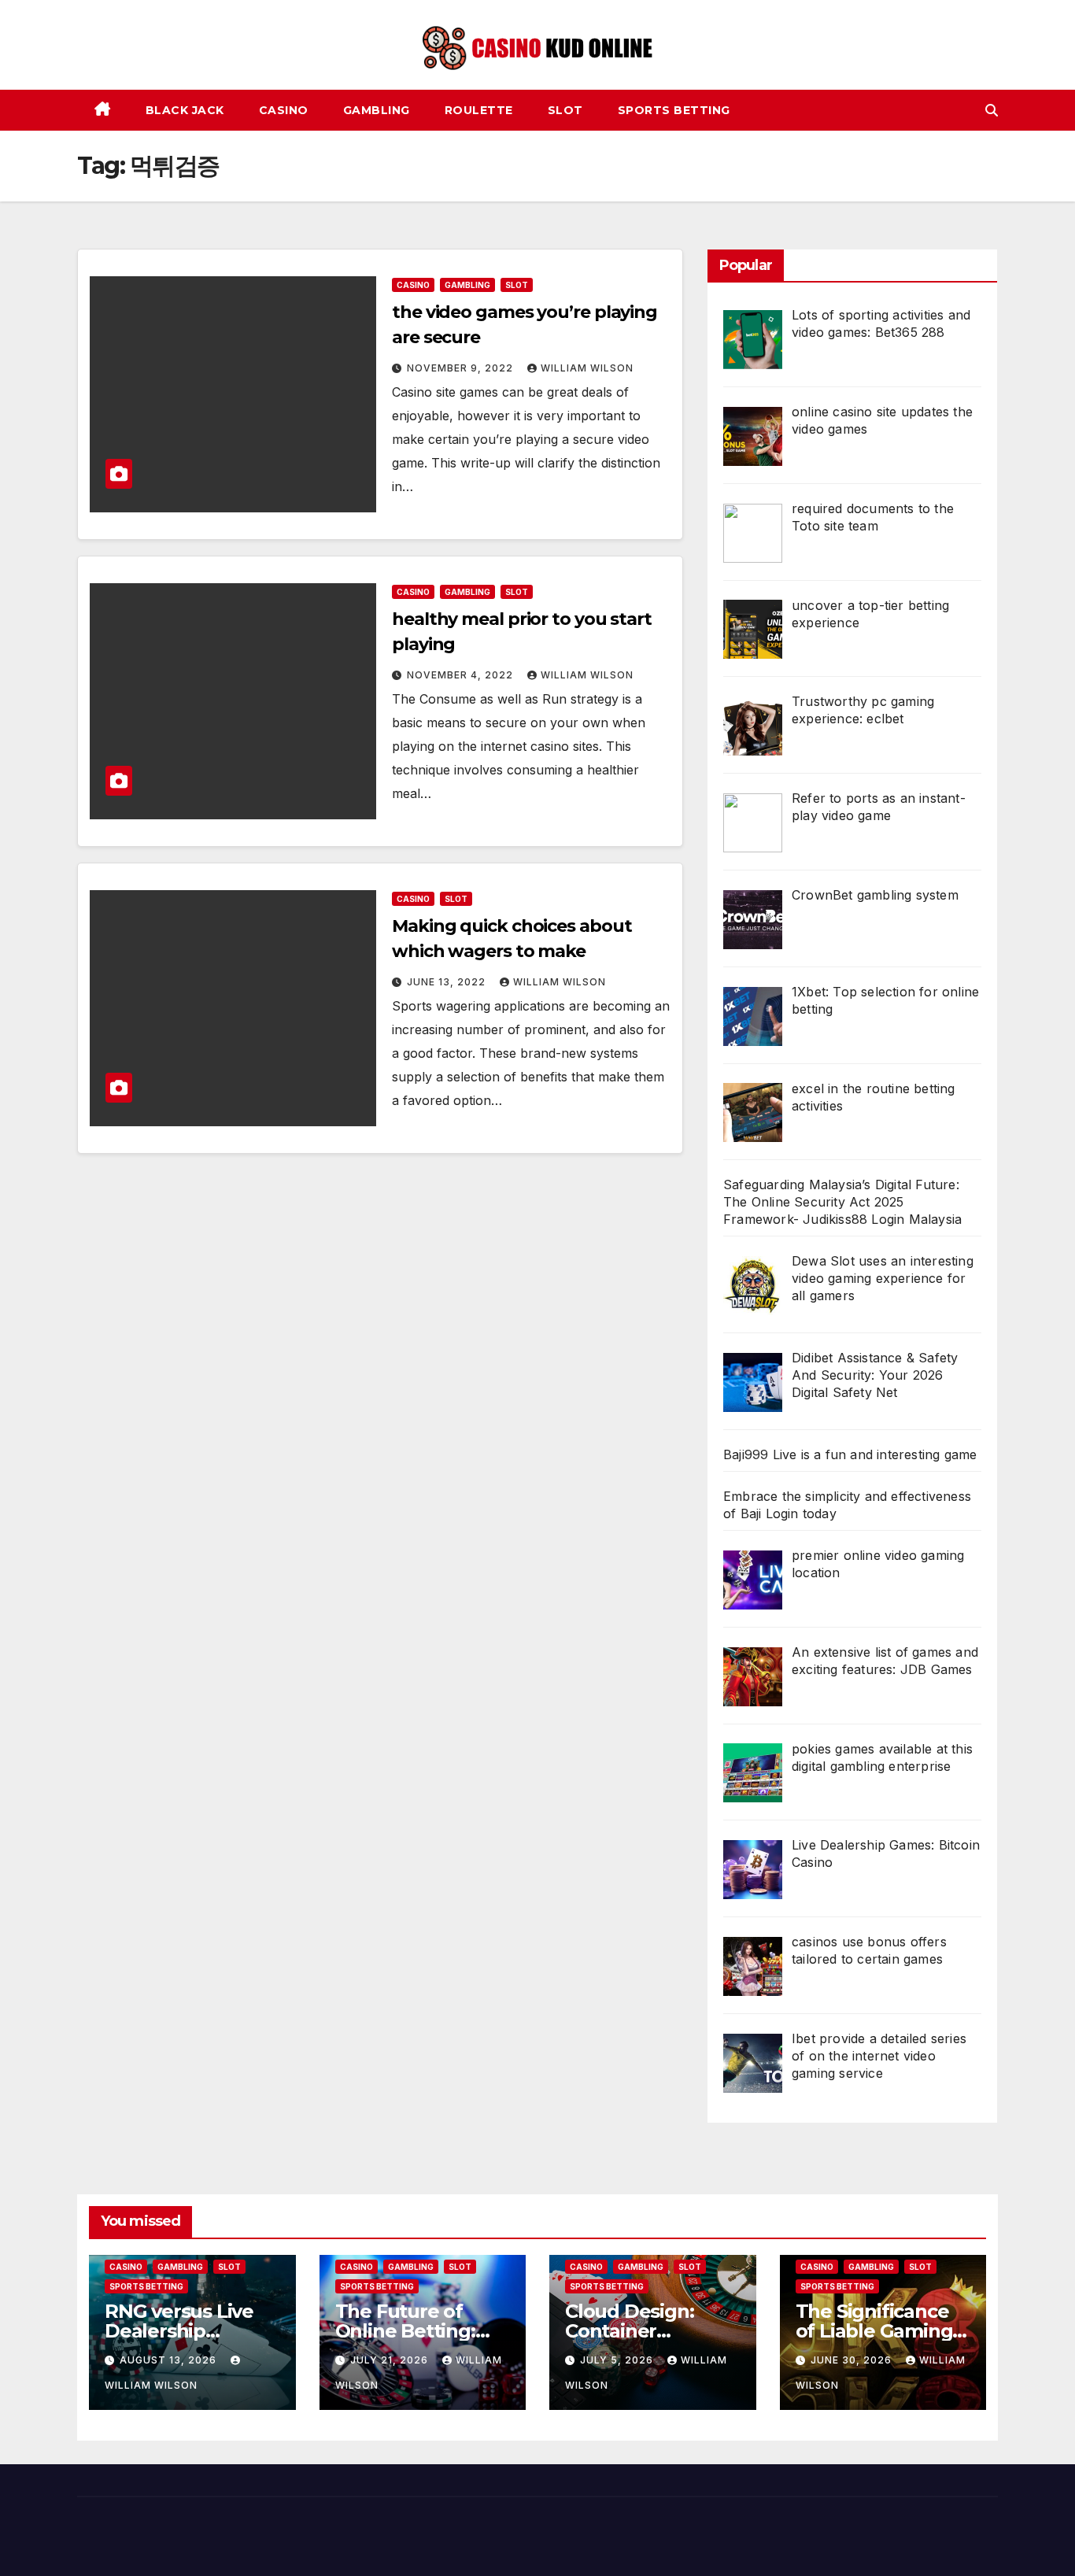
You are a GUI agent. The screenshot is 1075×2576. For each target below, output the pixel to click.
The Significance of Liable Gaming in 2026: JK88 (874, 2331)
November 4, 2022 (462, 675)
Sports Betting (674, 110)
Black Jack (185, 110)
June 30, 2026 (853, 2360)
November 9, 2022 (462, 368)
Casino (284, 110)
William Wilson (587, 368)
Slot (565, 110)
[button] (992, 110)
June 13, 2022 (448, 982)
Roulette (479, 110)
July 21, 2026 (391, 2360)
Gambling (377, 110)
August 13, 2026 (170, 2360)
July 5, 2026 (618, 2360)
